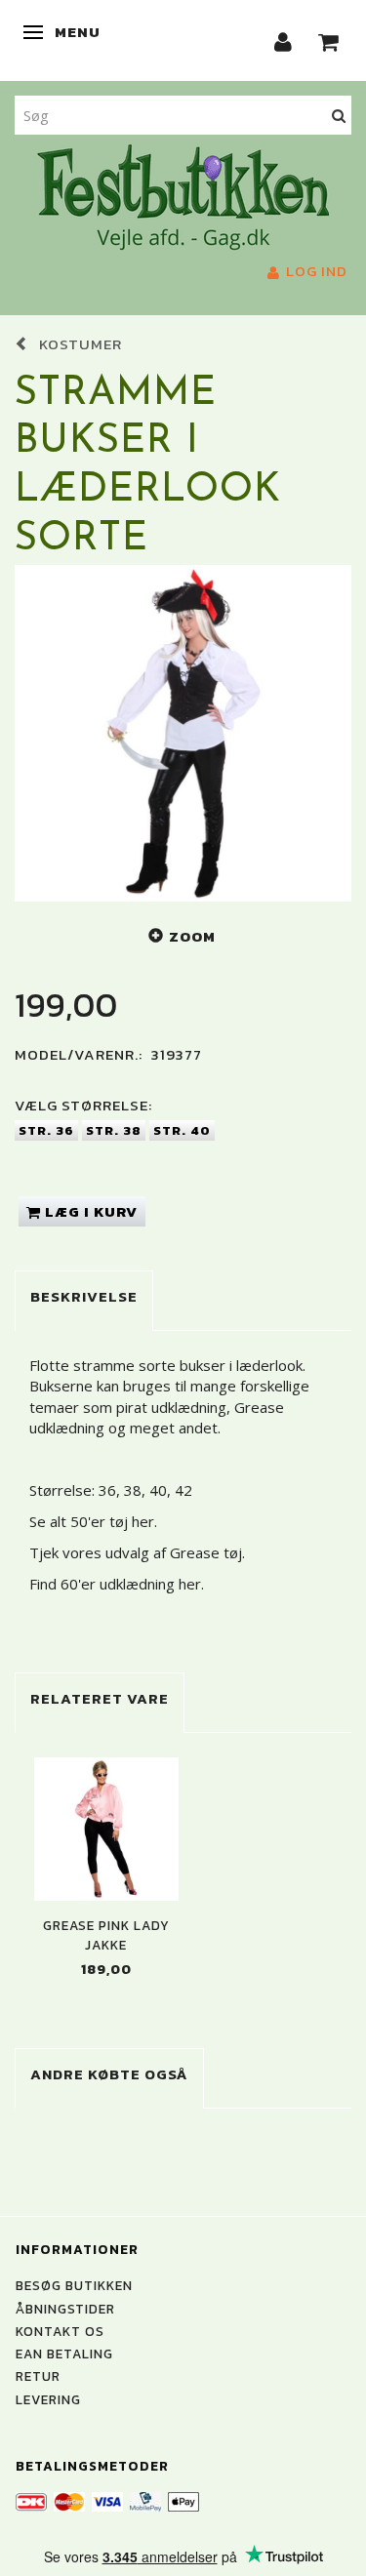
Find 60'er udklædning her (115, 1584)
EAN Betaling (64, 2354)
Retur (38, 2376)
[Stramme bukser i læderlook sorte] (183, 733)
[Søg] (339, 115)
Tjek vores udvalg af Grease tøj (136, 1552)
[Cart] (329, 40)
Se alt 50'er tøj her (92, 1521)
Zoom (192, 936)
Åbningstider (65, 2309)
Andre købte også (109, 2074)
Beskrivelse (84, 1296)
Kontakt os (60, 2331)
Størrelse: (83, 1105)
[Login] (284, 40)
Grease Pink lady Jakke (106, 1935)
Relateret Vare (100, 1698)
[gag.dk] (183, 195)
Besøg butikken (74, 2285)
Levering (48, 2399)
